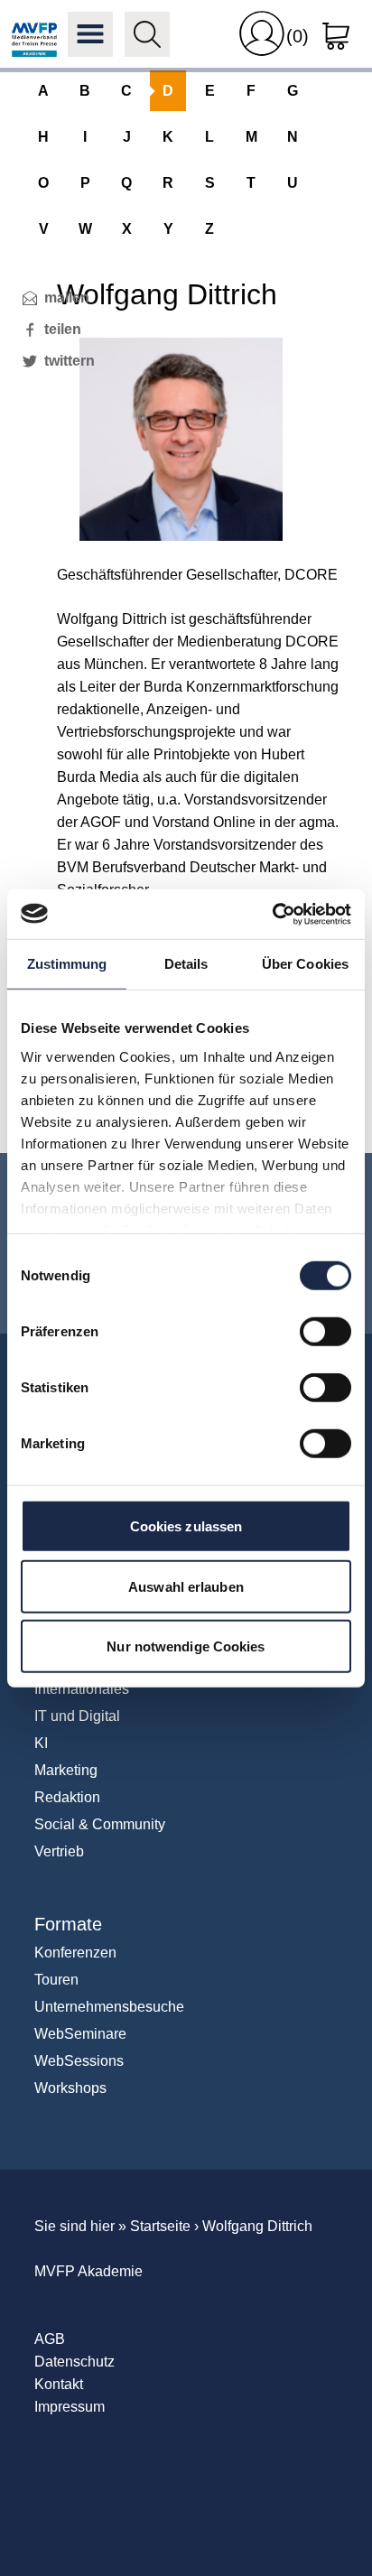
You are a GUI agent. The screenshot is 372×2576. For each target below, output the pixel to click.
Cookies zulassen (186, 1526)
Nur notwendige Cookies (186, 1646)
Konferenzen (75, 1953)
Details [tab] (186, 964)
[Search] (147, 34)
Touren (56, 1980)
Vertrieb (59, 1851)
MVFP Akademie (34, 34)
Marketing (66, 1770)
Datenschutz (74, 2362)
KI (41, 1743)
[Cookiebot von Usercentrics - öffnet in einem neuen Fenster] (272, 914)
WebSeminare (80, 2034)
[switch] (325, 1332)
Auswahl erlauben (186, 1586)
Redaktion (67, 1797)
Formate (68, 1924)
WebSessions (79, 2061)
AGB (50, 2339)
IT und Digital (77, 1716)
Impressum (70, 2407)
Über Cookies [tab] (305, 964)
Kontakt (59, 2384)
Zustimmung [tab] (67, 964)
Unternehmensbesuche (109, 2007)
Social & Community (100, 1824)
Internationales (82, 1689)
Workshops (70, 2088)
